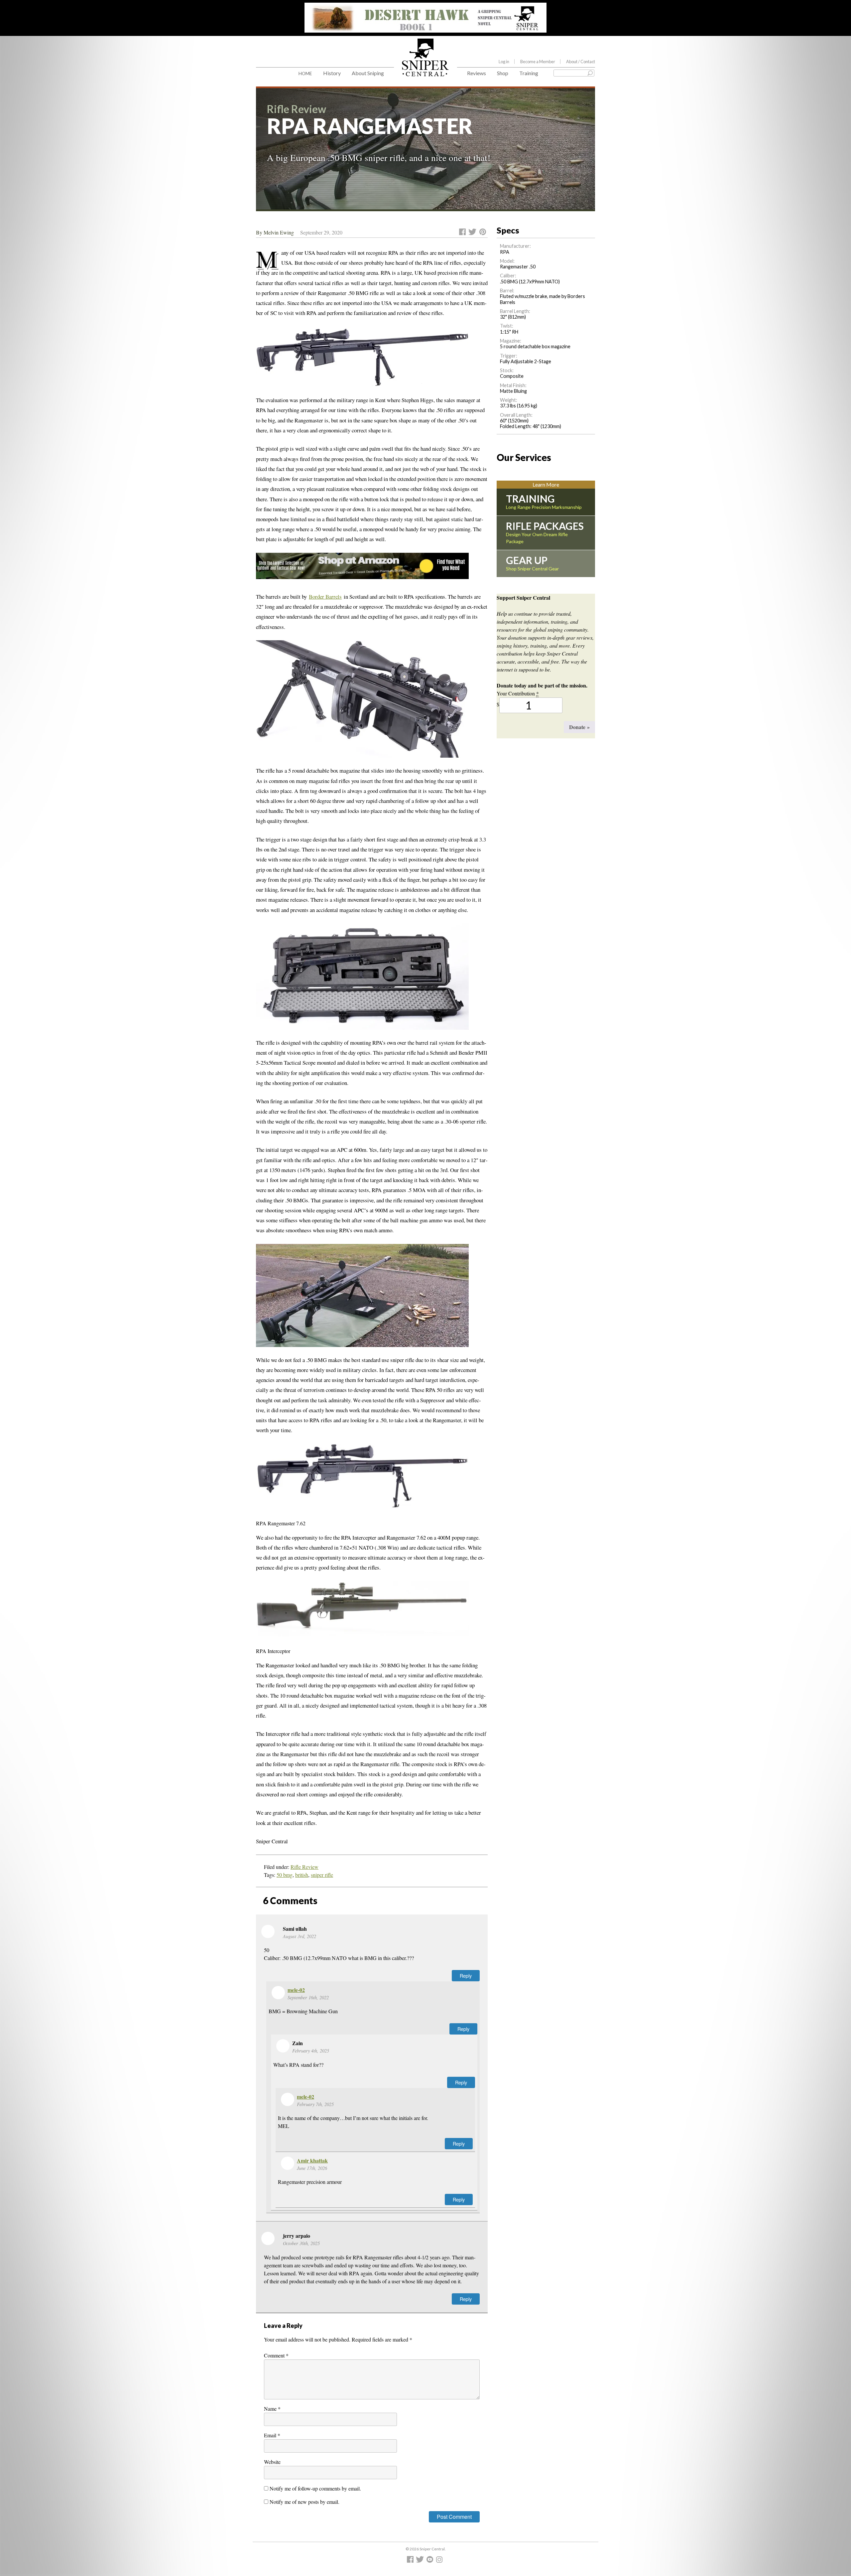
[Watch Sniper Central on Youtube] (431, 2561)
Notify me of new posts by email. (304, 2502)
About (581, 62)
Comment (276, 2355)
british (302, 1875)
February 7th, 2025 (315, 2104)
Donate (579, 727)
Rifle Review (304, 1867)
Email (272, 2435)
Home (305, 73)
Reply (466, 1975)
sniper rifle (322, 1875)
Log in (504, 62)
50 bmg (285, 1875)
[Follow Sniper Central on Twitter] (421, 2561)
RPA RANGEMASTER (370, 126)
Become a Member (538, 62)
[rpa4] (362, 981)
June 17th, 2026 (312, 2168)
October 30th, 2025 (301, 2243)
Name (272, 2409)
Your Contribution (518, 693)
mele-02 (296, 1990)
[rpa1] (362, 1299)
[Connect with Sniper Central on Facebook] (411, 2561)
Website (272, 2462)
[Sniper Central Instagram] (440, 2561)
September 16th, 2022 (308, 1997)
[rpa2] (362, 361)
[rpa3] (362, 703)
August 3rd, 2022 (300, 1936)
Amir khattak (312, 2160)
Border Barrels (325, 597)
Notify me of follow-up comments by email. (315, 2488)
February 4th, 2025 (311, 2051)
